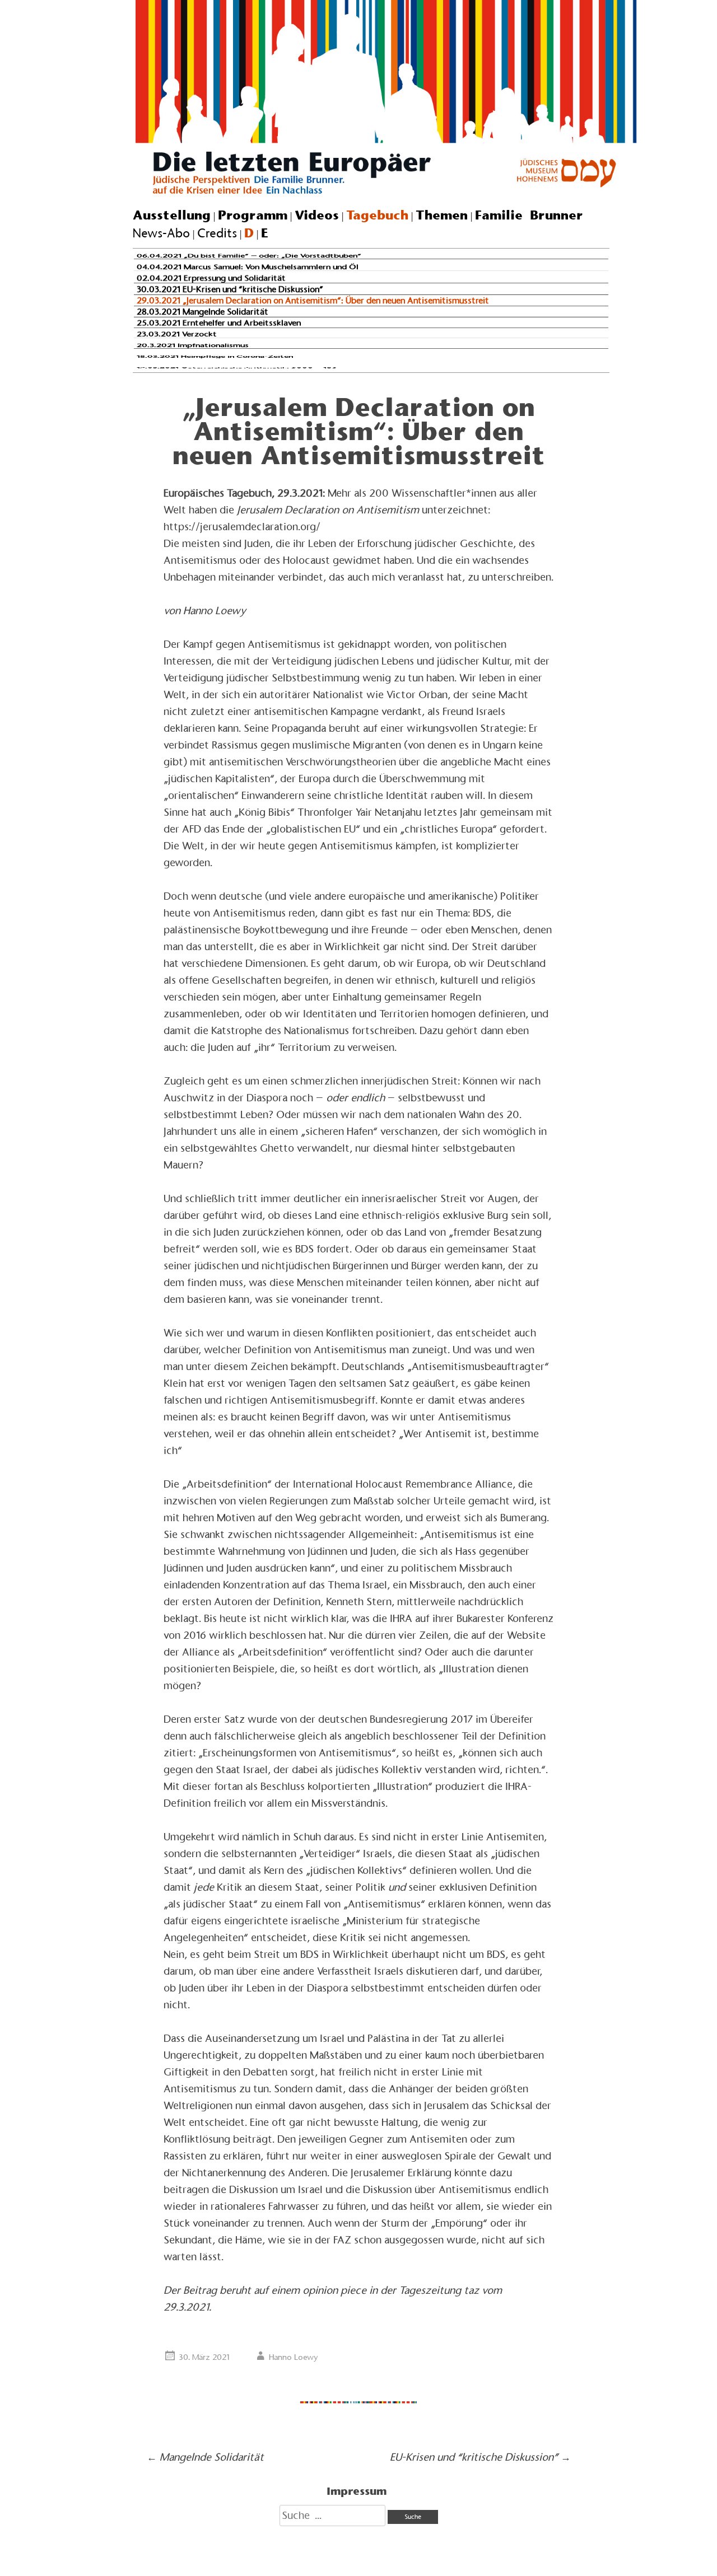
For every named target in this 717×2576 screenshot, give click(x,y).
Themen (442, 215)
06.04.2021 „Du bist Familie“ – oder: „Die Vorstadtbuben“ (249, 256)
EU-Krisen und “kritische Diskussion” (480, 2457)
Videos (317, 215)
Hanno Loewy (294, 2357)
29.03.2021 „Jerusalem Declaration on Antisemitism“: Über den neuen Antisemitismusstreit (313, 300)
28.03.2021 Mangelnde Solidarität (202, 311)
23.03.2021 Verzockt (177, 334)
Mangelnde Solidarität (205, 2457)
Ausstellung (172, 215)
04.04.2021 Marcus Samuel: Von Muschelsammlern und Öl (248, 267)
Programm (253, 215)
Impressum (357, 2491)
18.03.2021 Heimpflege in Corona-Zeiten (215, 356)
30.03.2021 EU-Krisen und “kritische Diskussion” (230, 289)
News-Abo (161, 233)
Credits (217, 233)
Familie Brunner (529, 215)
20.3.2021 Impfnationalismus (193, 345)
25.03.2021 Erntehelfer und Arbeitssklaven (219, 323)
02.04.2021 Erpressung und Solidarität (211, 278)
